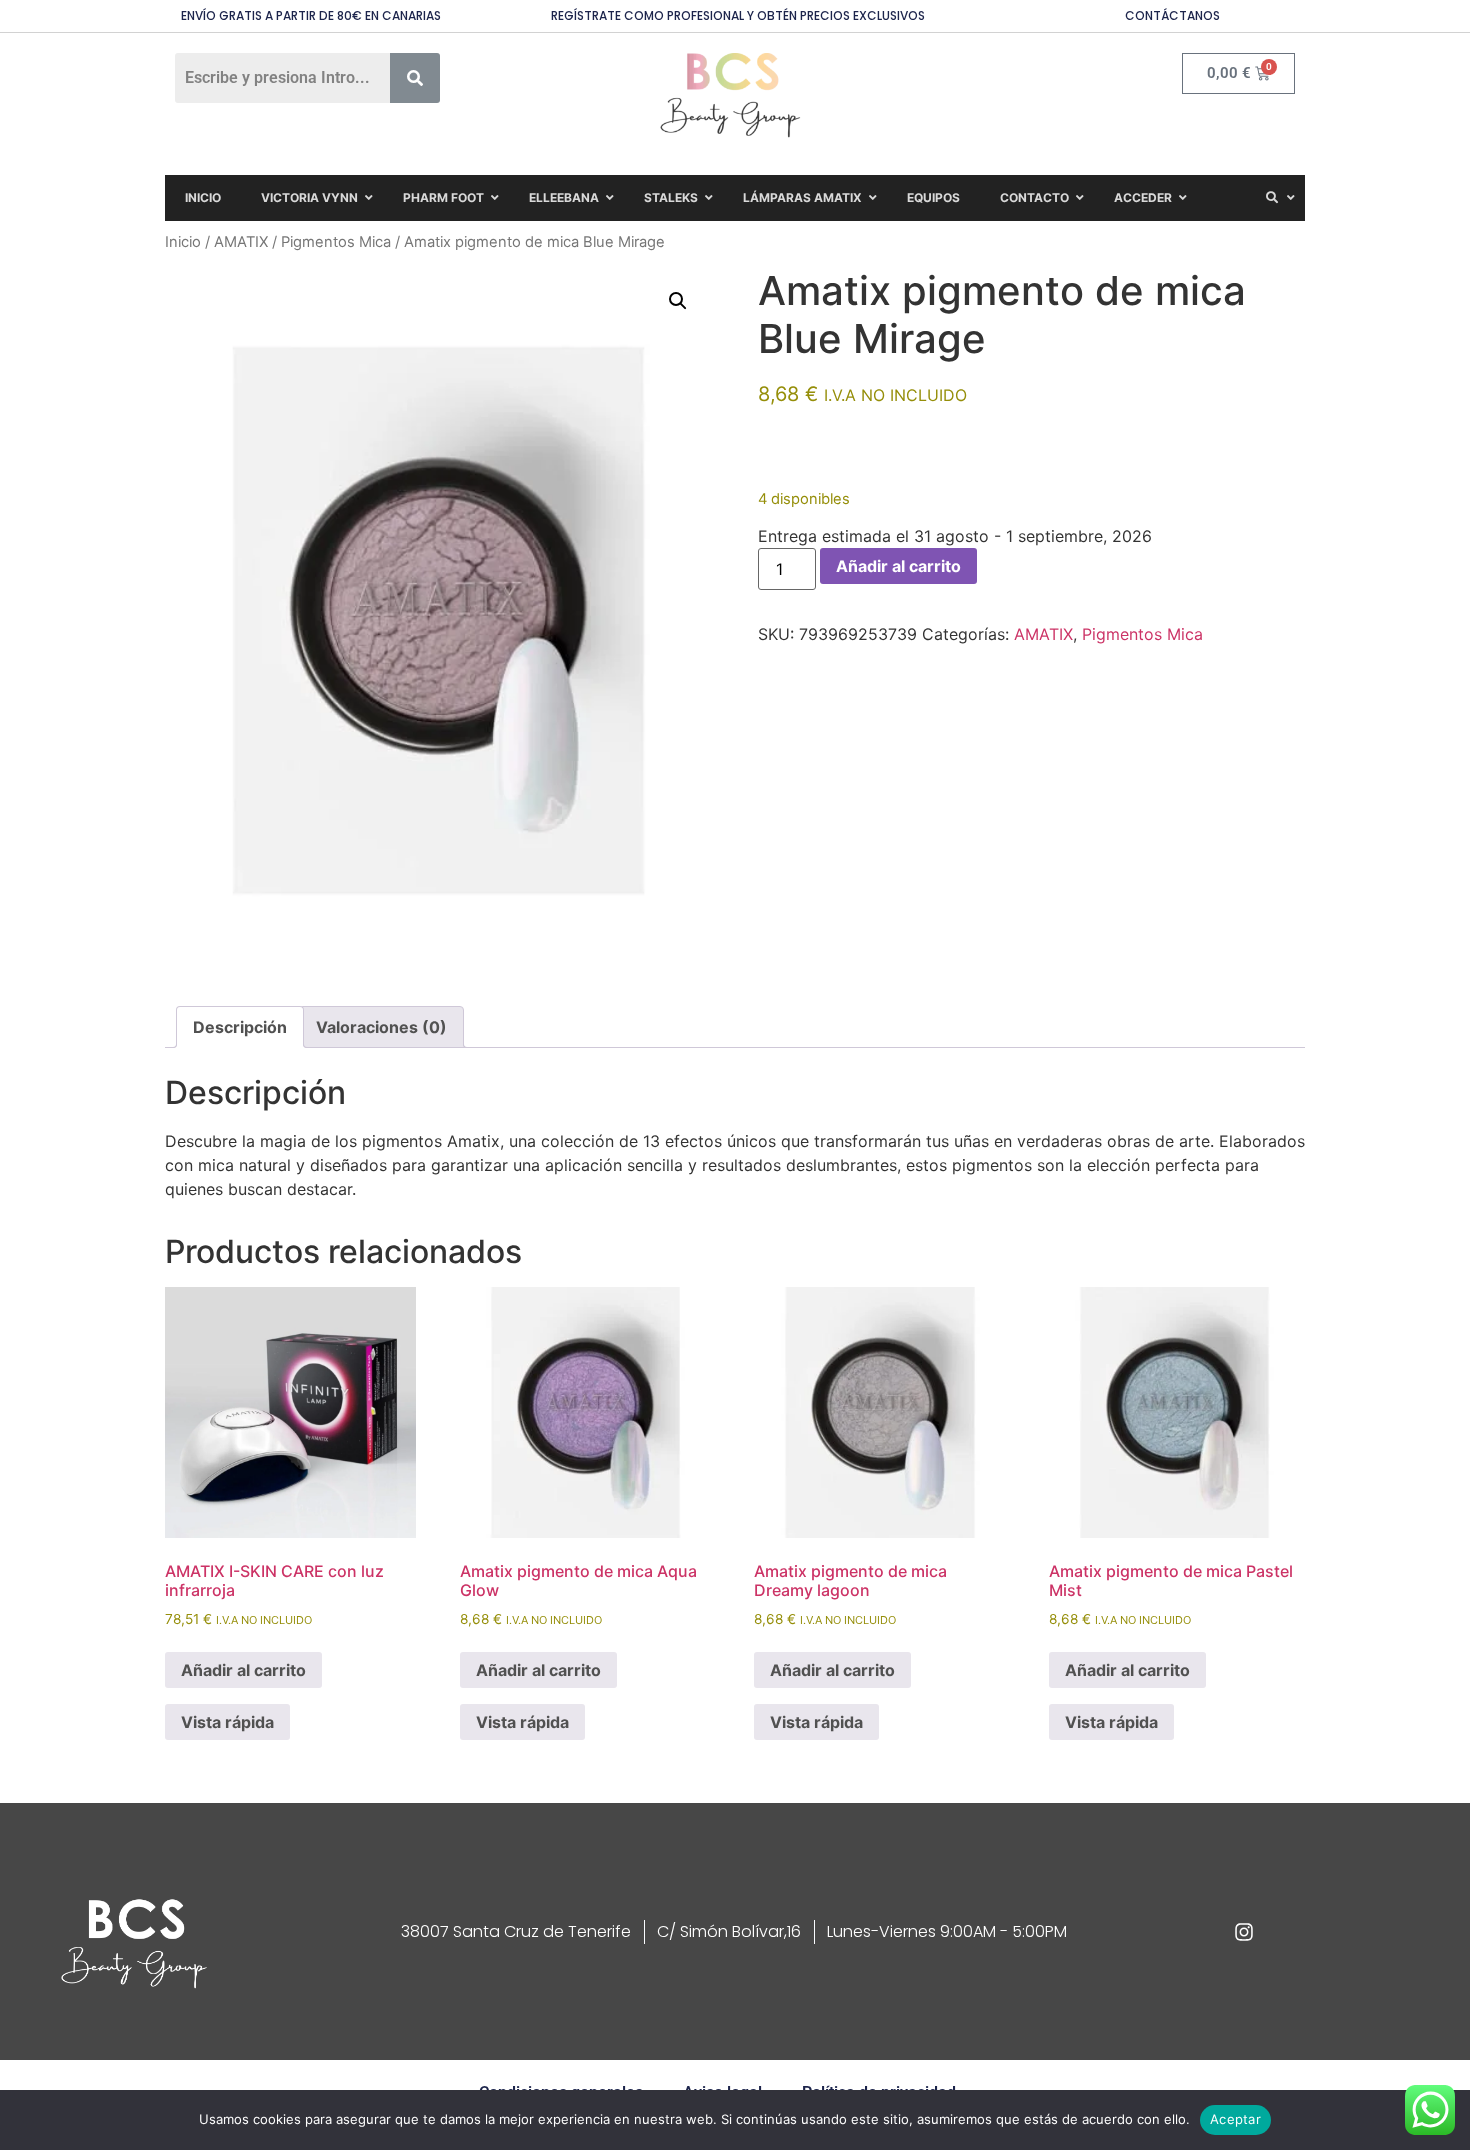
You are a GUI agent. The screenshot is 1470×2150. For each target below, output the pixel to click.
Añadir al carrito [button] (243, 1670)
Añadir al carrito (898, 566)
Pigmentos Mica (336, 242)
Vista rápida (227, 1722)
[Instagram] (1244, 1932)
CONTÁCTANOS (1172, 15)
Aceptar (1235, 2119)
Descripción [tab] (240, 1027)
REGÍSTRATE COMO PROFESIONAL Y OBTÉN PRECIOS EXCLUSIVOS (738, 15)
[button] (678, 301)
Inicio (183, 242)
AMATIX (241, 242)
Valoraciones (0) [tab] (381, 1027)
